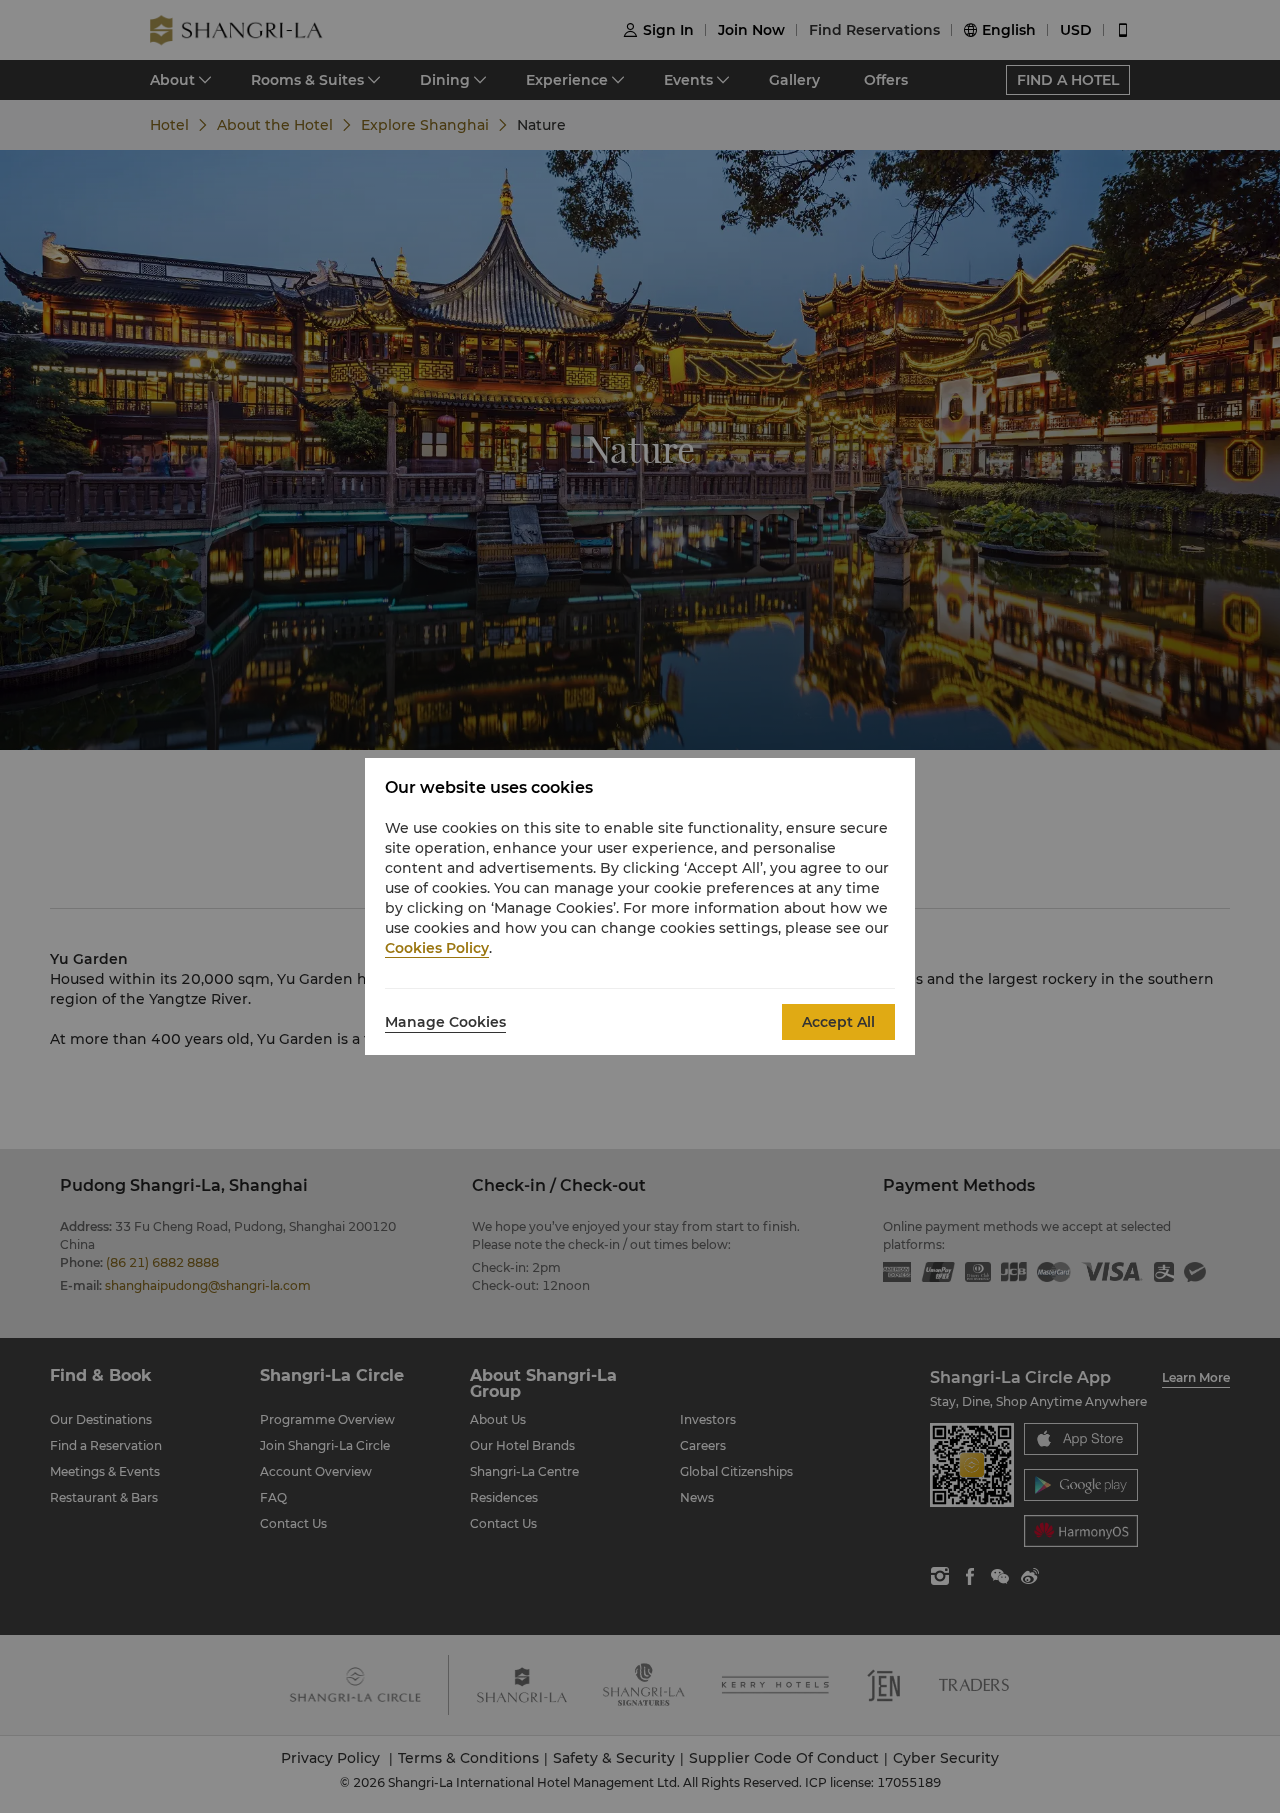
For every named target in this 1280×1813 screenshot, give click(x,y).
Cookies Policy (437, 948)
